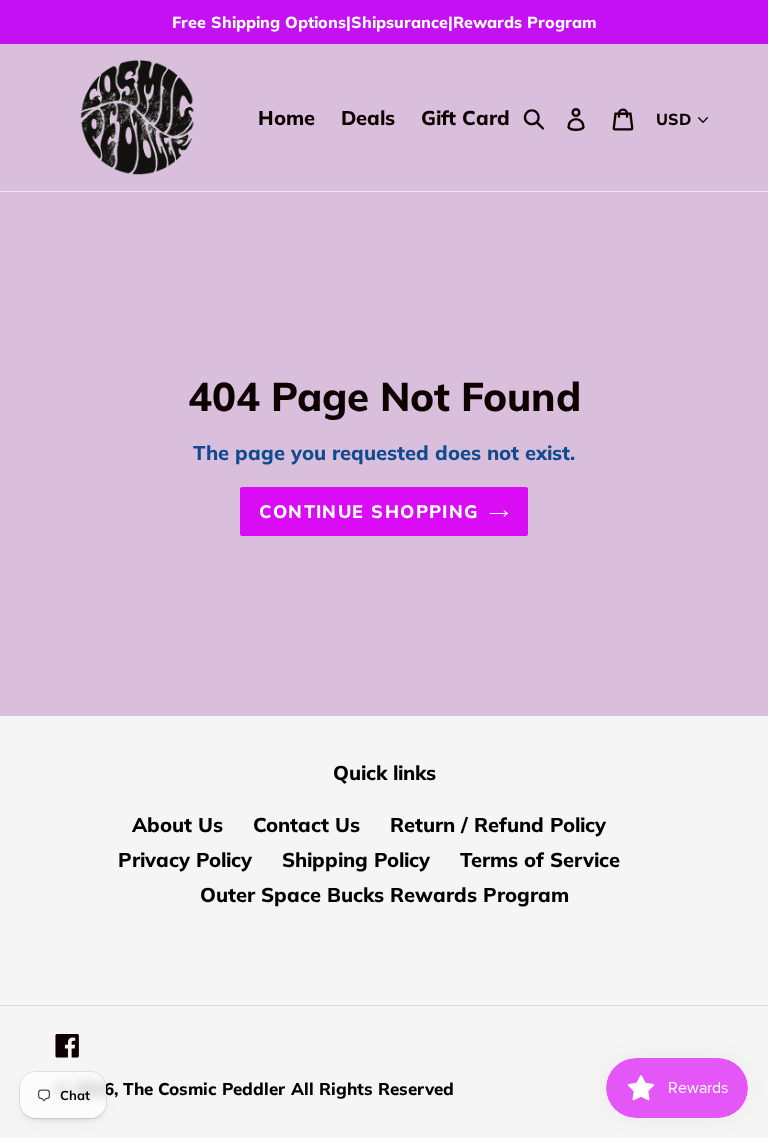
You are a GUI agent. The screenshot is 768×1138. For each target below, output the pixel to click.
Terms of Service (540, 859)
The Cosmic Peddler (204, 1088)
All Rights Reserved (372, 1088)
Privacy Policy (185, 859)
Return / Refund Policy (498, 824)
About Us (177, 824)
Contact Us (306, 824)
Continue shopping (368, 511)
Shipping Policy (356, 859)
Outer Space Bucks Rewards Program (384, 894)
